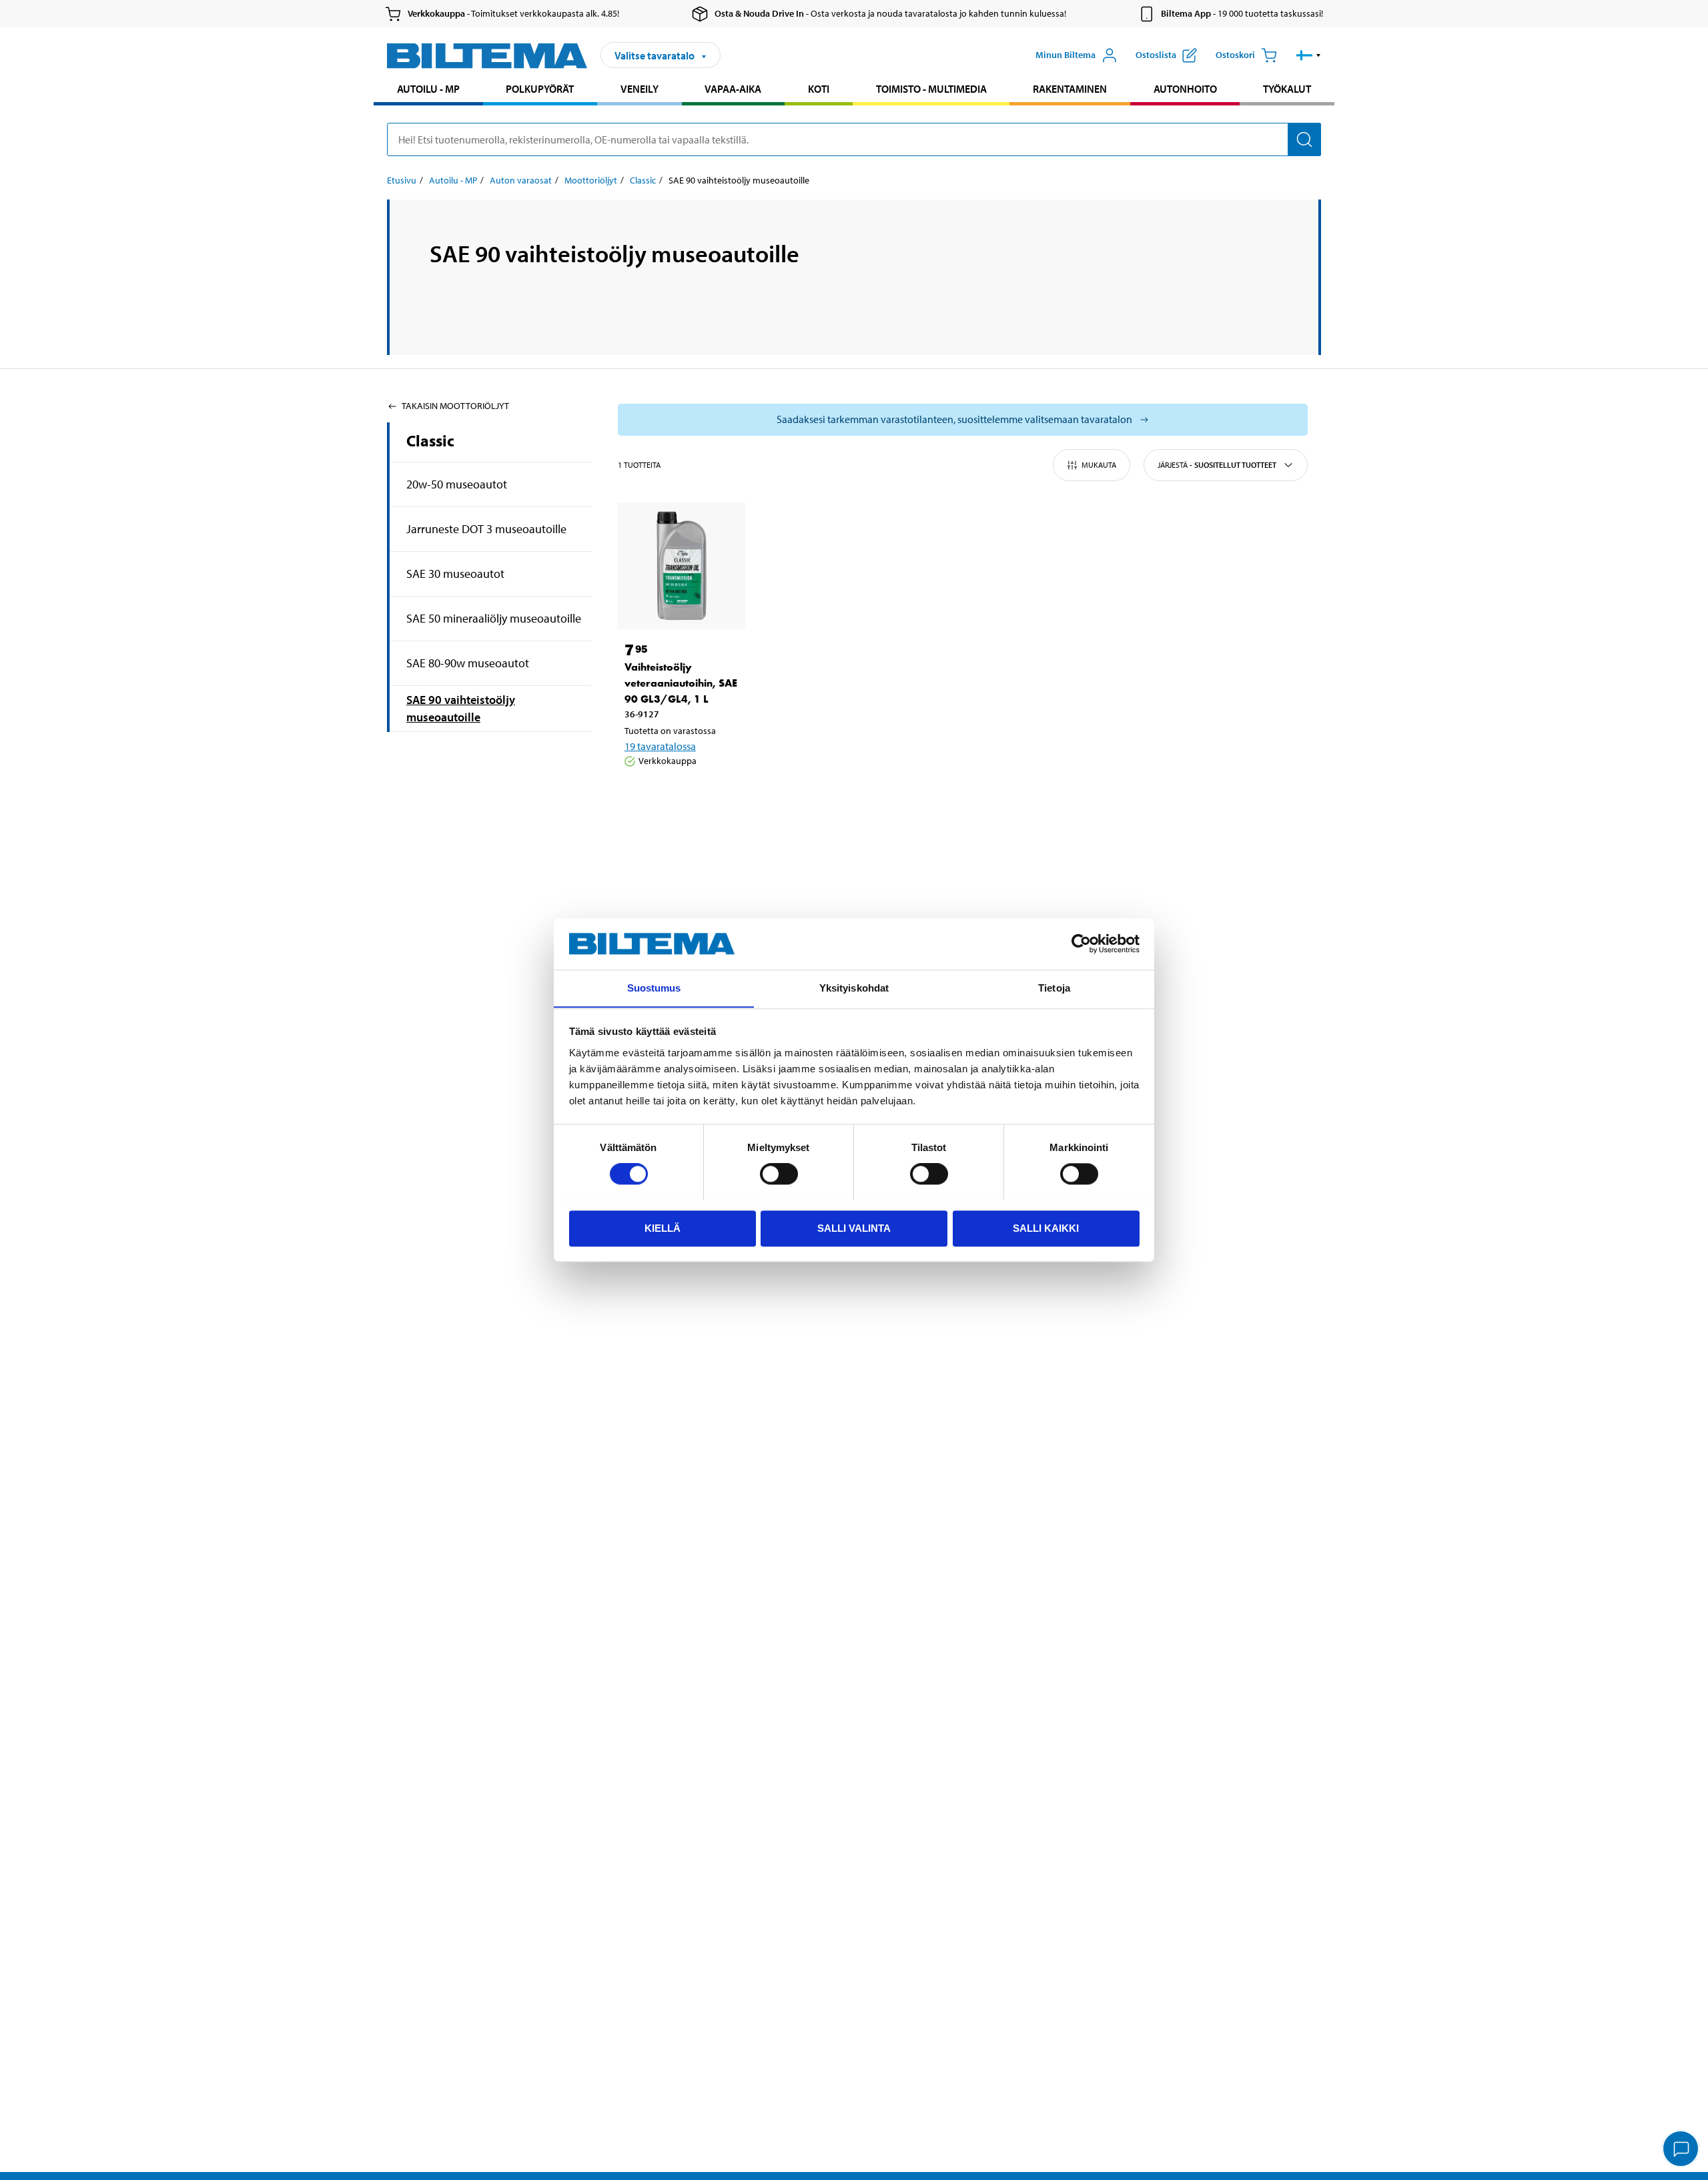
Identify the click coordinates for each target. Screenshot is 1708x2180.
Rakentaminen (1070, 89)
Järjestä (1217, 465)
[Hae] (1304, 139)
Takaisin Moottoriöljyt (455, 406)
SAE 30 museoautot (455, 574)
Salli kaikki (1046, 1227)
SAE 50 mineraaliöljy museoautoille (494, 618)
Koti (819, 89)
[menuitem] (428, 90)
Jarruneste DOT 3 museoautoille (486, 529)
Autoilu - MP (428, 89)
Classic (643, 180)
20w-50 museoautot (457, 484)
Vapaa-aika (733, 89)
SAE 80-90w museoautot (468, 663)
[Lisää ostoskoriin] (640, 795)
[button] (1309, 55)
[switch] (779, 1174)
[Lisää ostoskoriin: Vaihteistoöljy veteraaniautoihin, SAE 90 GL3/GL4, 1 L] (679, 795)
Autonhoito (1185, 89)
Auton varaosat (521, 180)
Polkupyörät (540, 89)
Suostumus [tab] (654, 988)
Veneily (639, 89)
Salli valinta (854, 1227)
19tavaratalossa (660, 746)
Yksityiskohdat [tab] (854, 988)
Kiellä (663, 1227)
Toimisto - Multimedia (931, 89)
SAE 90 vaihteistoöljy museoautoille (461, 708)
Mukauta (1099, 465)
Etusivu (402, 180)
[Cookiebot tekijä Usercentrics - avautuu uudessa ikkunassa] (1081, 944)
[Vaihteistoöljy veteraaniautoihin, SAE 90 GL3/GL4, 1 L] (682, 566)
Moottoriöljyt (591, 180)
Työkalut (1287, 89)
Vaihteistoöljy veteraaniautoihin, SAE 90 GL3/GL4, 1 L (681, 683)
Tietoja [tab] (1054, 988)
